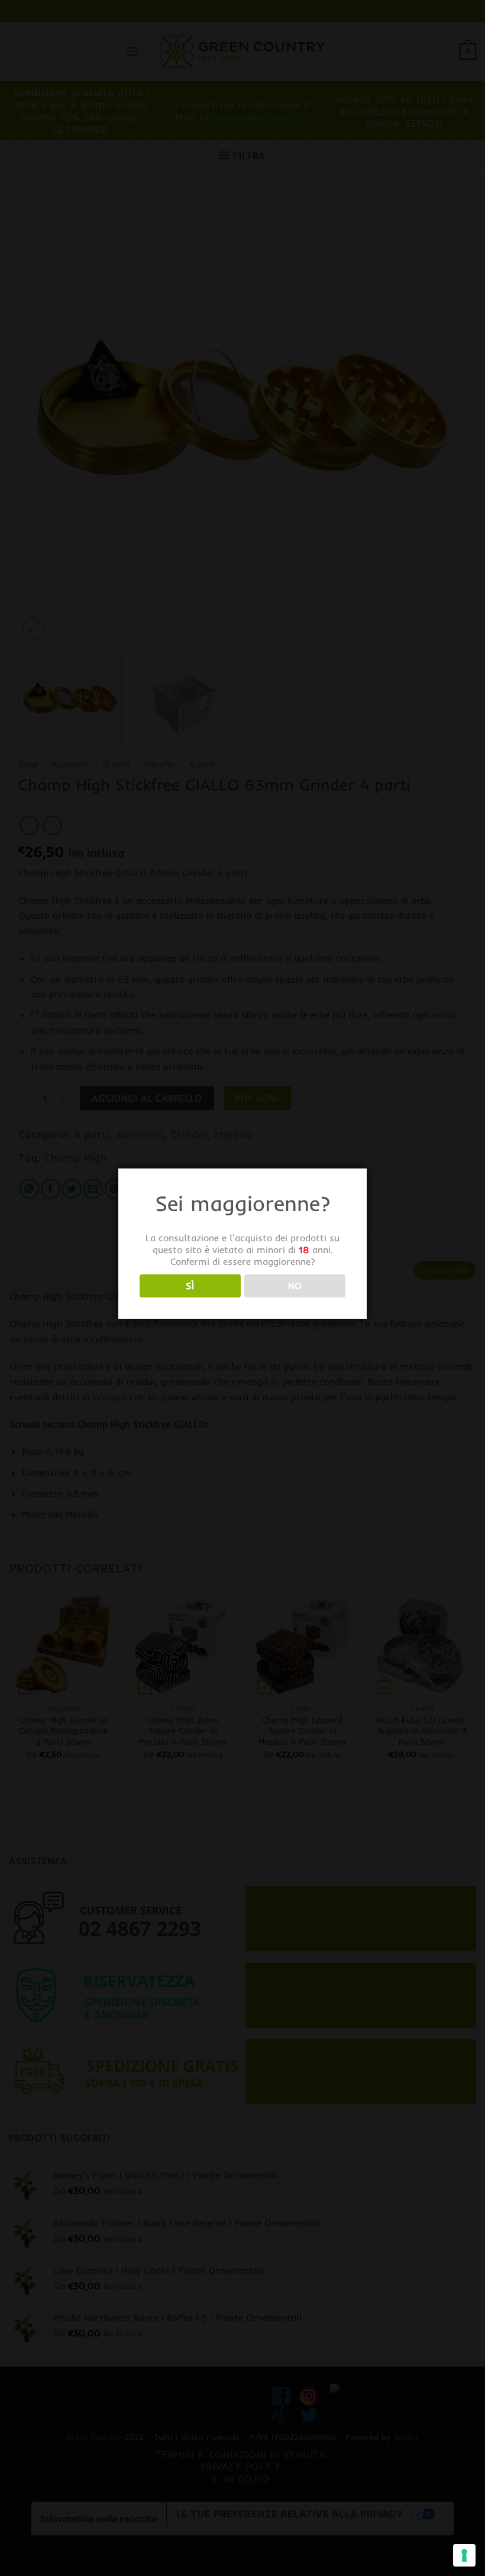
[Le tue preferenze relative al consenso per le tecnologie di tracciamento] (464, 2555)
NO (295, 1286)
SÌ (190, 1286)
